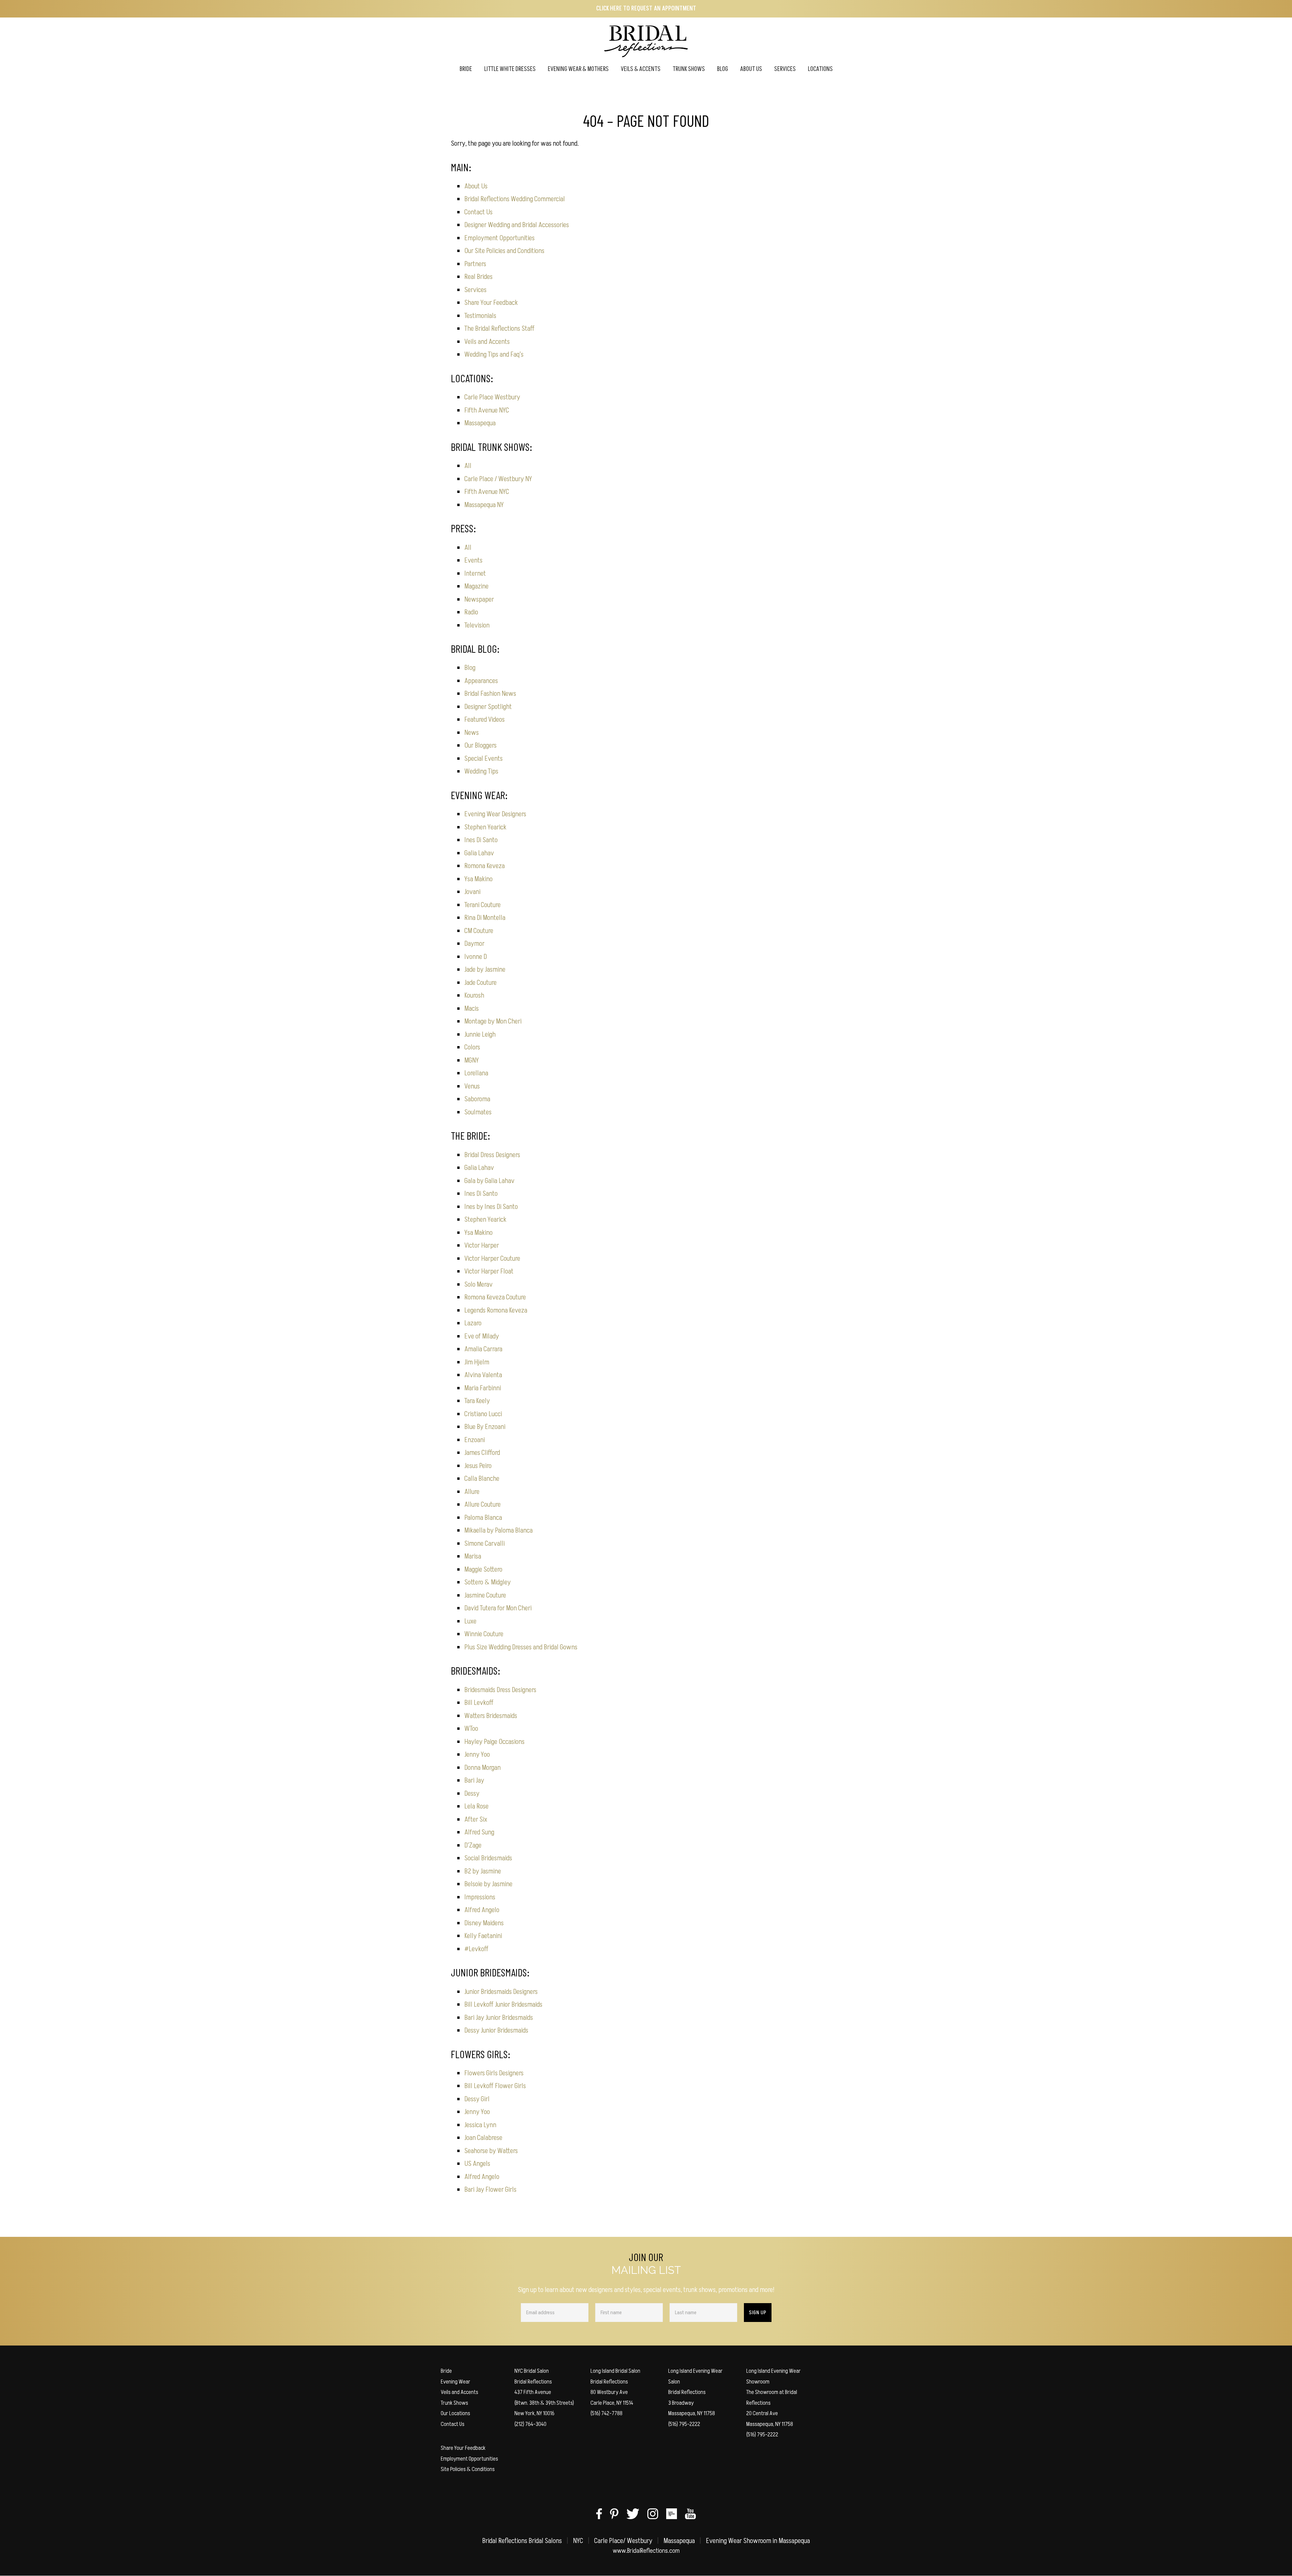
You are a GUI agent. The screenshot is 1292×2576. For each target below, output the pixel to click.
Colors (472, 1047)
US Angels (477, 2164)
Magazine (476, 586)
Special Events (483, 759)
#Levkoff (476, 1949)
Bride (446, 2371)
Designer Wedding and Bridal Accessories (517, 225)
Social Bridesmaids (488, 1858)
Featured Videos (485, 720)
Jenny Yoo (477, 1755)
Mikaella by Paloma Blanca (498, 1530)
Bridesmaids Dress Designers (500, 1690)
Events (473, 560)
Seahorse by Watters (491, 2151)
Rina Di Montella (485, 918)
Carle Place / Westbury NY (498, 479)
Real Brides (478, 277)
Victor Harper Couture (492, 1259)
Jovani (472, 892)
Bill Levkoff (479, 1703)
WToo (471, 1729)
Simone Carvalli (485, 1544)
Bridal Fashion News (490, 694)
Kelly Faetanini (483, 1936)
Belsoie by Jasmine (488, 1884)
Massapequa (480, 423)
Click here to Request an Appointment (646, 9)
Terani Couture (482, 905)
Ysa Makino (478, 879)
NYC (578, 2541)
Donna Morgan (482, 1768)
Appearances (481, 681)
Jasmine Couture (485, 1595)
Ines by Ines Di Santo (491, 1207)
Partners (475, 264)
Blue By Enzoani (485, 1427)
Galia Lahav (479, 853)
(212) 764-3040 (530, 2424)
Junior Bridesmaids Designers (501, 1992)
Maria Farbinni (483, 1388)
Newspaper (479, 599)
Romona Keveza (485, 866)
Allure (472, 1492)
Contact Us (478, 212)
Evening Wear (456, 2382)
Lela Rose (476, 1806)
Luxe (470, 1621)
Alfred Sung (479, 1832)
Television (477, 625)
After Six (476, 1819)
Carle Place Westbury (492, 397)
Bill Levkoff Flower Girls (495, 2086)
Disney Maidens (484, 1923)
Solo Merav (478, 1284)
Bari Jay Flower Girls (490, 2190)
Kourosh (474, 995)
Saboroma (477, 1099)
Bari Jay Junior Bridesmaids (499, 2018)
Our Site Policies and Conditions (504, 251)
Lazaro (473, 1323)
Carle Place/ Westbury (623, 2541)
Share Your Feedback (491, 303)
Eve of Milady (482, 1336)
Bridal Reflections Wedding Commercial (515, 199)
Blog (470, 668)
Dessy (472, 1794)
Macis (472, 1009)
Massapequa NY (484, 505)
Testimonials (480, 316)
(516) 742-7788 (606, 2413)
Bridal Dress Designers (492, 1155)
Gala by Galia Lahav (489, 1181)
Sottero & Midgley (488, 1582)
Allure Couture (482, 1505)
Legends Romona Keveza (496, 1310)
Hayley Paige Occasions (494, 1742)
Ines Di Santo (481, 840)
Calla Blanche (482, 1479)
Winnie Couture (484, 1634)
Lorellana (476, 1073)
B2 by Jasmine (483, 1871)
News (472, 733)
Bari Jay (474, 1780)
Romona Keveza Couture (495, 1297)
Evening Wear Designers (495, 814)
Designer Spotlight (488, 707)
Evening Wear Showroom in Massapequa (758, 2541)
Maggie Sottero (483, 1569)
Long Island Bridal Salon (615, 2371)
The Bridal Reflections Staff (499, 329)
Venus (472, 1086)
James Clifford (482, 1453)
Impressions (480, 1897)
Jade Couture (480, 983)
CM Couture (479, 931)
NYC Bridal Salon (532, 2371)
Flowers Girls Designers (494, 2073)
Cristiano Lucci (483, 1414)
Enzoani (475, 1440)
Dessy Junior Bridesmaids (496, 2030)
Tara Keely (477, 1401)
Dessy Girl (477, 2099)
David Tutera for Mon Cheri (498, 1608)
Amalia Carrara (483, 1349)
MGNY (472, 1060)
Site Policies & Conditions (468, 2469)
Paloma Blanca (483, 1518)
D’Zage (473, 1845)
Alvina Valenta (483, 1375)
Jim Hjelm (477, 1362)
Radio (471, 612)
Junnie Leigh (480, 1034)
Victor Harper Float (489, 1271)
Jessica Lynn (480, 2125)
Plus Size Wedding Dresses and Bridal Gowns (521, 1647)
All (468, 466)
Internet (475, 574)
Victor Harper (482, 1245)
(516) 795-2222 (684, 2424)
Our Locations (455, 2413)
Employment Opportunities (499, 238)
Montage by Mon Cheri (493, 1021)
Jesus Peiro (478, 1466)
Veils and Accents (487, 342)
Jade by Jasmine (485, 970)
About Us (476, 186)
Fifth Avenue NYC (487, 410)
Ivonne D (476, 957)
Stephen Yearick (485, 827)
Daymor (474, 944)
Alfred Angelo (482, 1910)
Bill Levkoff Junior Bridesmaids (503, 2005)
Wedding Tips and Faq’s (494, 354)
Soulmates (478, 1112)
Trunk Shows (454, 2403)
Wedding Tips (481, 771)
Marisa (473, 1556)
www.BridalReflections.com (646, 2551)
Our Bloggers (480, 745)
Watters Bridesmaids (491, 1716)
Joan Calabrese (483, 2138)
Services (475, 290)
